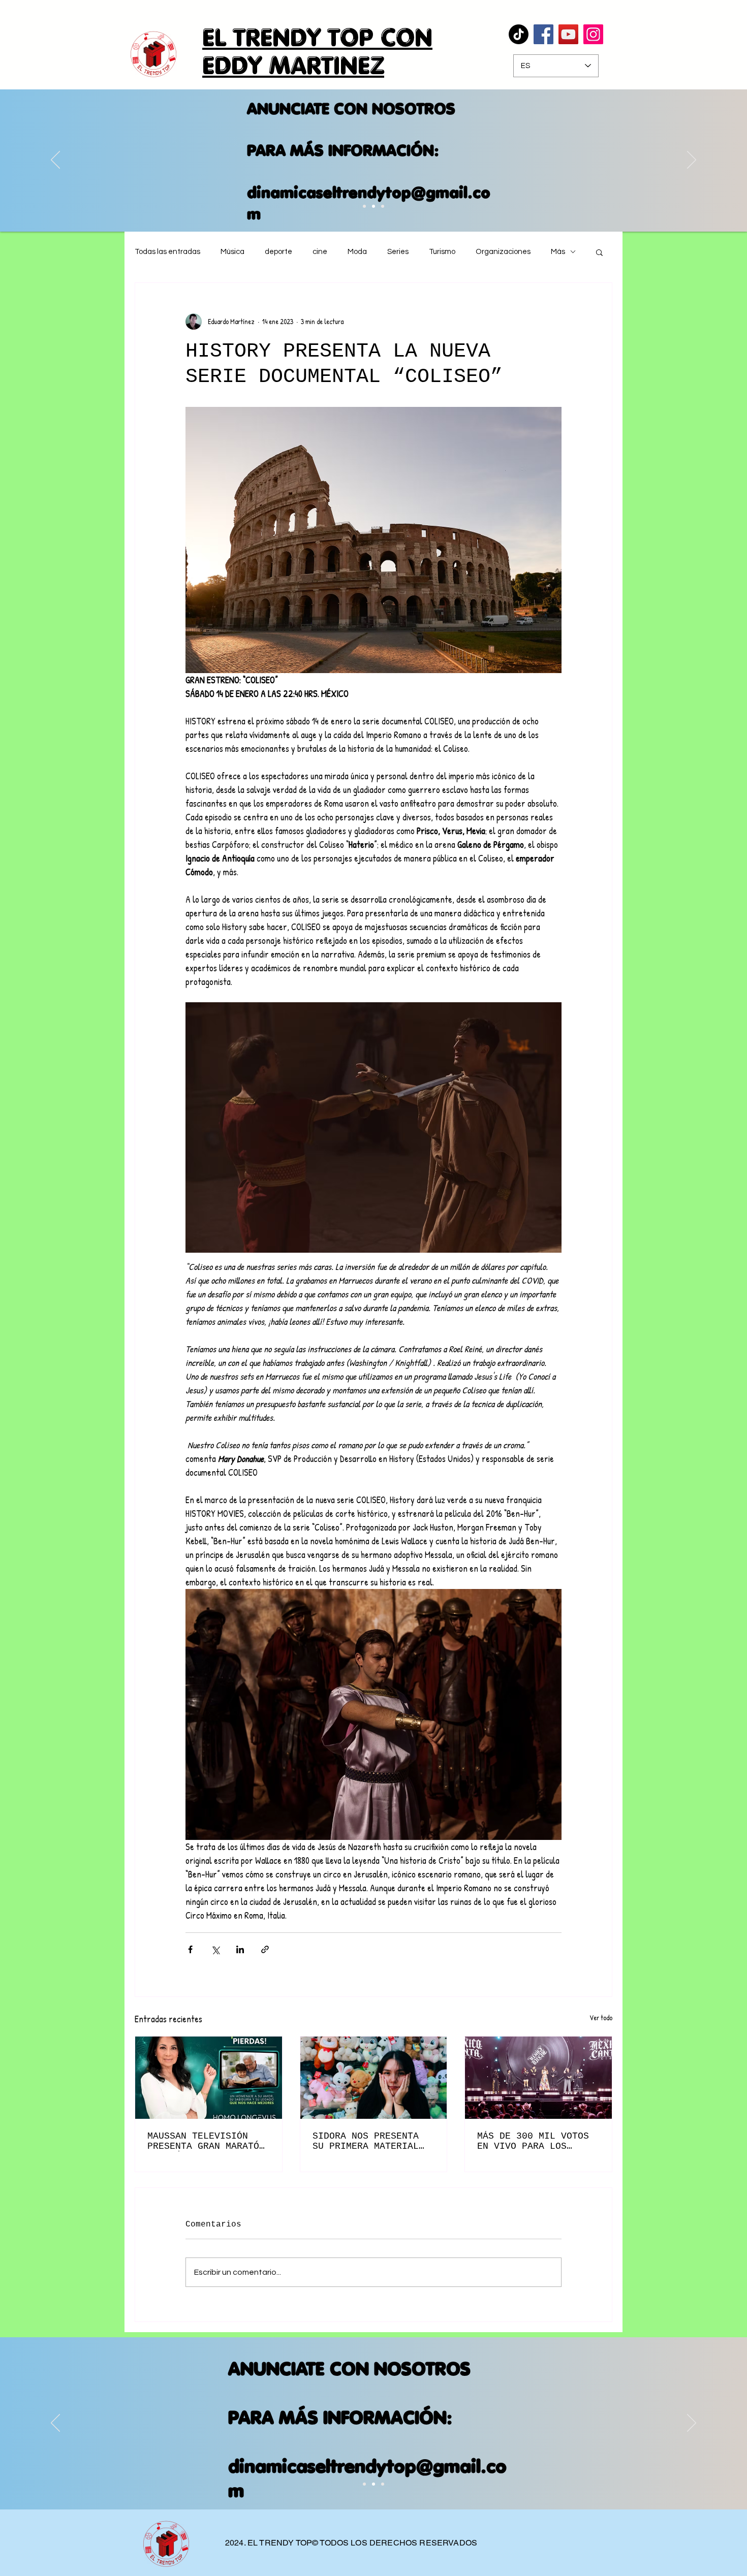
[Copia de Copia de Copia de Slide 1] (373, 206)
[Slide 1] (364, 2484)
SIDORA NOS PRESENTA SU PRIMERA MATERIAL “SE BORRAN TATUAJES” (368, 2141)
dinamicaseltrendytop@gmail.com (369, 203)
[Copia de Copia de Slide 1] (364, 206)
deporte (278, 252)
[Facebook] (543, 34)
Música (232, 252)
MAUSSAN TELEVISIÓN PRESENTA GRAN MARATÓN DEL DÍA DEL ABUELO (206, 2141)
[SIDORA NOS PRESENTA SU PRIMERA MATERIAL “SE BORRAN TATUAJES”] (374, 2078)
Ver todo (601, 2017)
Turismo (442, 252)
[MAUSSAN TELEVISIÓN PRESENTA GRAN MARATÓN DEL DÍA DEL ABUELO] (209, 2078)
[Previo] (55, 161)
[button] (599, 252)
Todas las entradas (167, 252)
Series (398, 252)
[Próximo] (692, 161)
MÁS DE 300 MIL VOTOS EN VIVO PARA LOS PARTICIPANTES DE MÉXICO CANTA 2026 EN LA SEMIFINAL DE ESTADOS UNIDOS (533, 2141)
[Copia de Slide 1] (373, 2484)
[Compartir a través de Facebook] (190, 1949)
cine (320, 252)
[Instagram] (593, 34)
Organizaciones (503, 252)
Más (558, 252)
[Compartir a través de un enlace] (265, 1949)
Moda (357, 252)
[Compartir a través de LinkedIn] (240, 1949)
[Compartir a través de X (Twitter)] (215, 1949)
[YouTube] (568, 34)
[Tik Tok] (519, 34)
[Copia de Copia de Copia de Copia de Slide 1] (383, 206)
